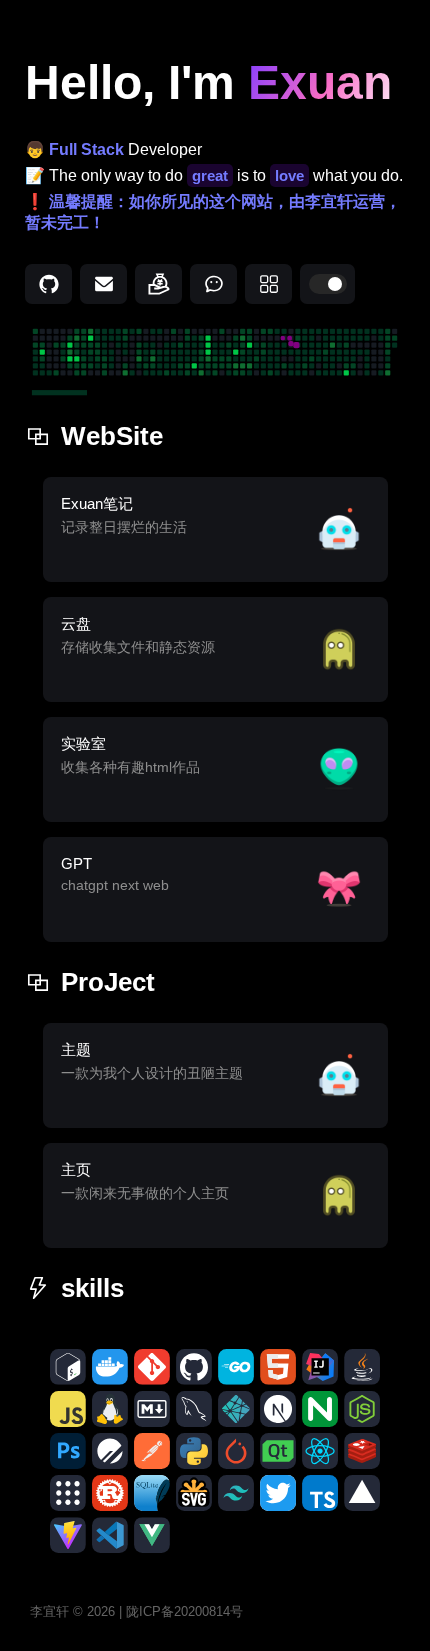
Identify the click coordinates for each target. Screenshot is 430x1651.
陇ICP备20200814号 (184, 1611)
